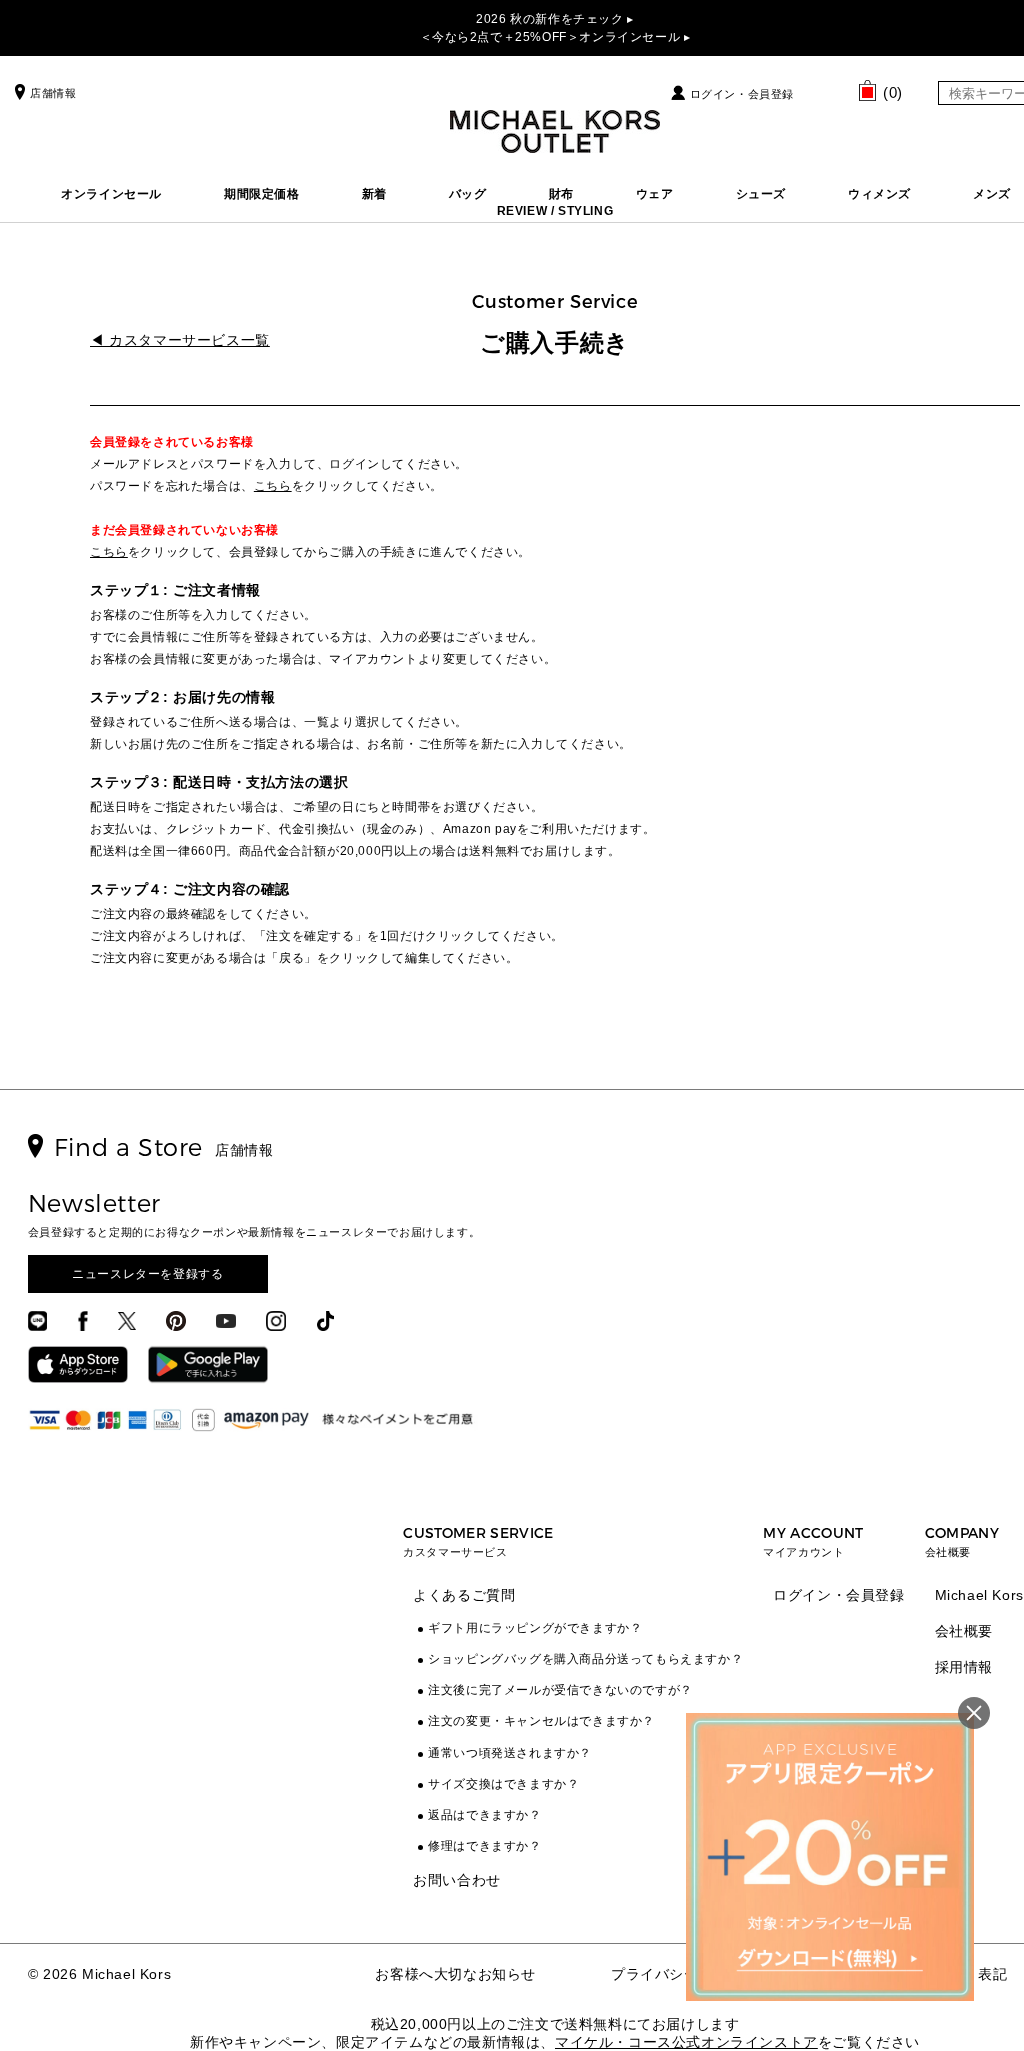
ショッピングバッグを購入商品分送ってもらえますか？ (585, 1659)
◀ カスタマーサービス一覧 (180, 340)
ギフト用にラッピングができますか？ (535, 1628)
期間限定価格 (262, 194)
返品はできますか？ (484, 1815)
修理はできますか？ (484, 1846)
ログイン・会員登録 (742, 94)
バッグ (468, 194)
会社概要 (964, 1631)
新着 (374, 194)
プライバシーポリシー (684, 1974)
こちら (273, 486)
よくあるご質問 (464, 1595)
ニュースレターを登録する (147, 1274)
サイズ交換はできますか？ (503, 1784)
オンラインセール (111, 194)
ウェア (655, 194)
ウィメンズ (879, 194)
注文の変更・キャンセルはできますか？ (541, 1721)
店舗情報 (53, 93)
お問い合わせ (457, 1880)
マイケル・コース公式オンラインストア (686, 2042)
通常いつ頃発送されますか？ (510, 1753)
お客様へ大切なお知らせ (455, 1974)
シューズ (761, 194)
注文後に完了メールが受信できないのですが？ (560, 1690)
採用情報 (964, 1667)
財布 (561, 194)
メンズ (992, 194)
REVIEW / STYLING (555, 211)
